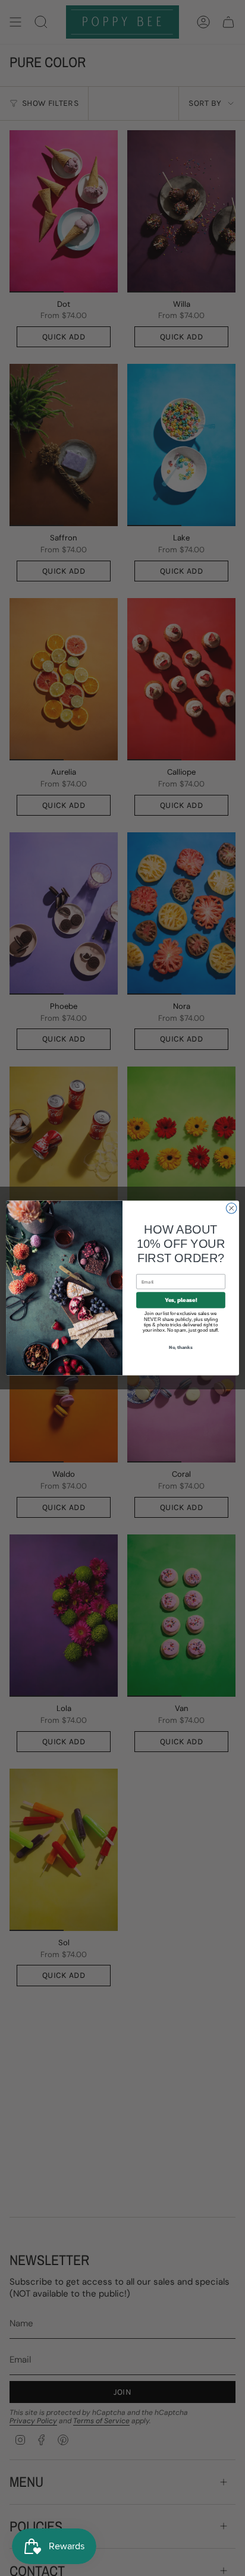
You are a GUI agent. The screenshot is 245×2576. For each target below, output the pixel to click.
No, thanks (181, 1347)
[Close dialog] (231, 1209)
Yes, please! (181, 1300)
